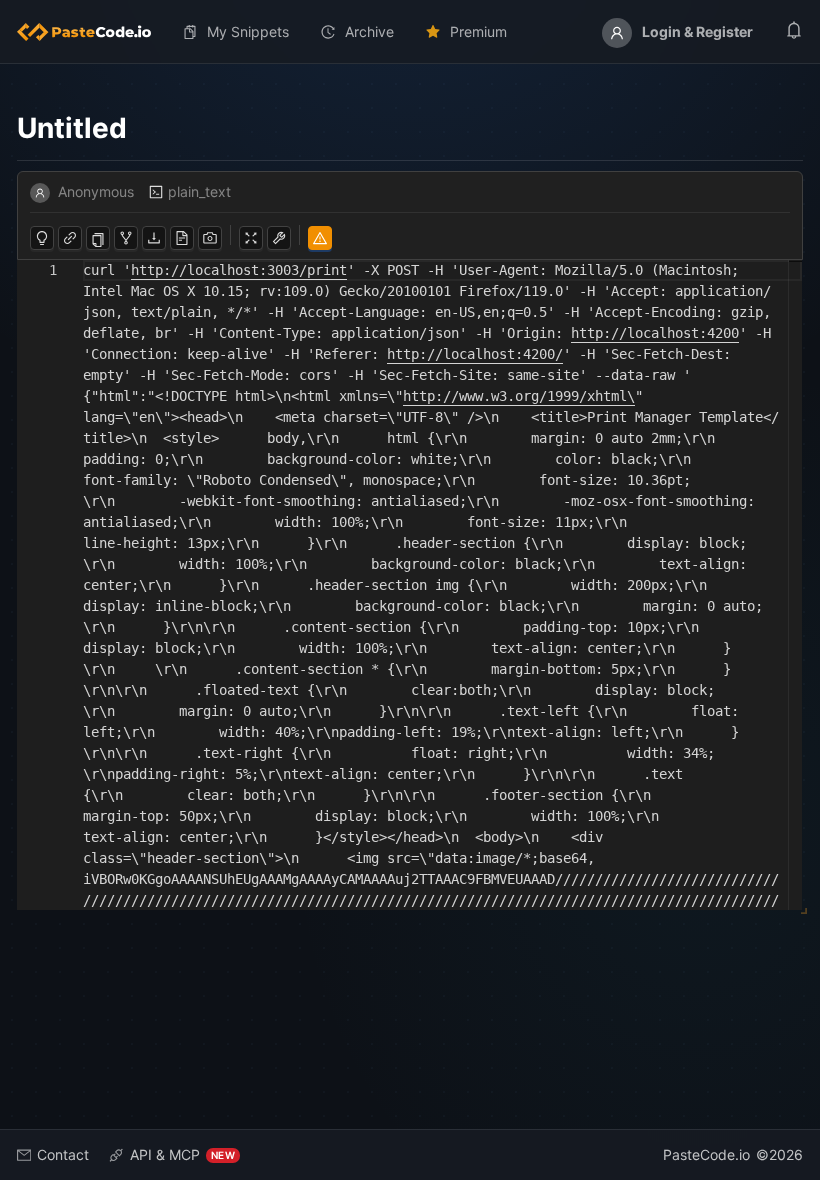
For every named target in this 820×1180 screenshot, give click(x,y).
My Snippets (248, 31)
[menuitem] (92, 32)
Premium (478, 31)
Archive (369, 31)
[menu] (410, 32)
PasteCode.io (706, 1154)
